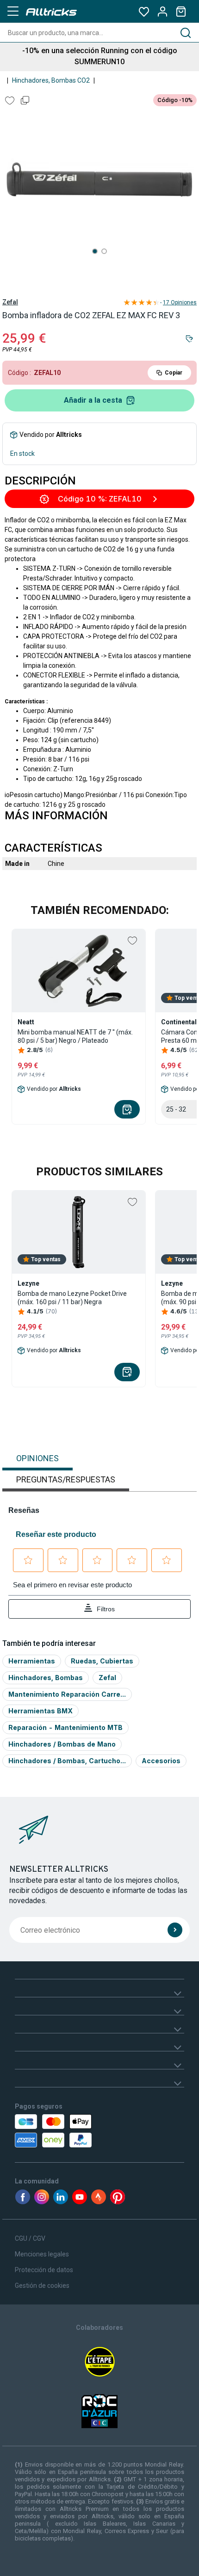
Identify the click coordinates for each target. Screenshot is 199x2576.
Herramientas (32, 1661)
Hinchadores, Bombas (46, 1678)
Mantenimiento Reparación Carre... (67, 1694)
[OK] (175, 1930)
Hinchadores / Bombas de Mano (62, 1744)
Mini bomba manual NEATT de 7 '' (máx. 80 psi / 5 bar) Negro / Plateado (75, 1036)
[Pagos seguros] (68, 2131)
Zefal (10, 302)
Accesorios (161, 1761)
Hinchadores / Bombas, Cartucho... (67, 1761)
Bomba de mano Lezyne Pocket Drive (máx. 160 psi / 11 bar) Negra (72, 1298)
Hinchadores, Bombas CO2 (51, 80)
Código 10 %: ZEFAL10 (100, 499)
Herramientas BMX (40, 1711)
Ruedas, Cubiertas (102, 1661)
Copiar (174, 373)
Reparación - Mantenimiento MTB (65, 1727)
